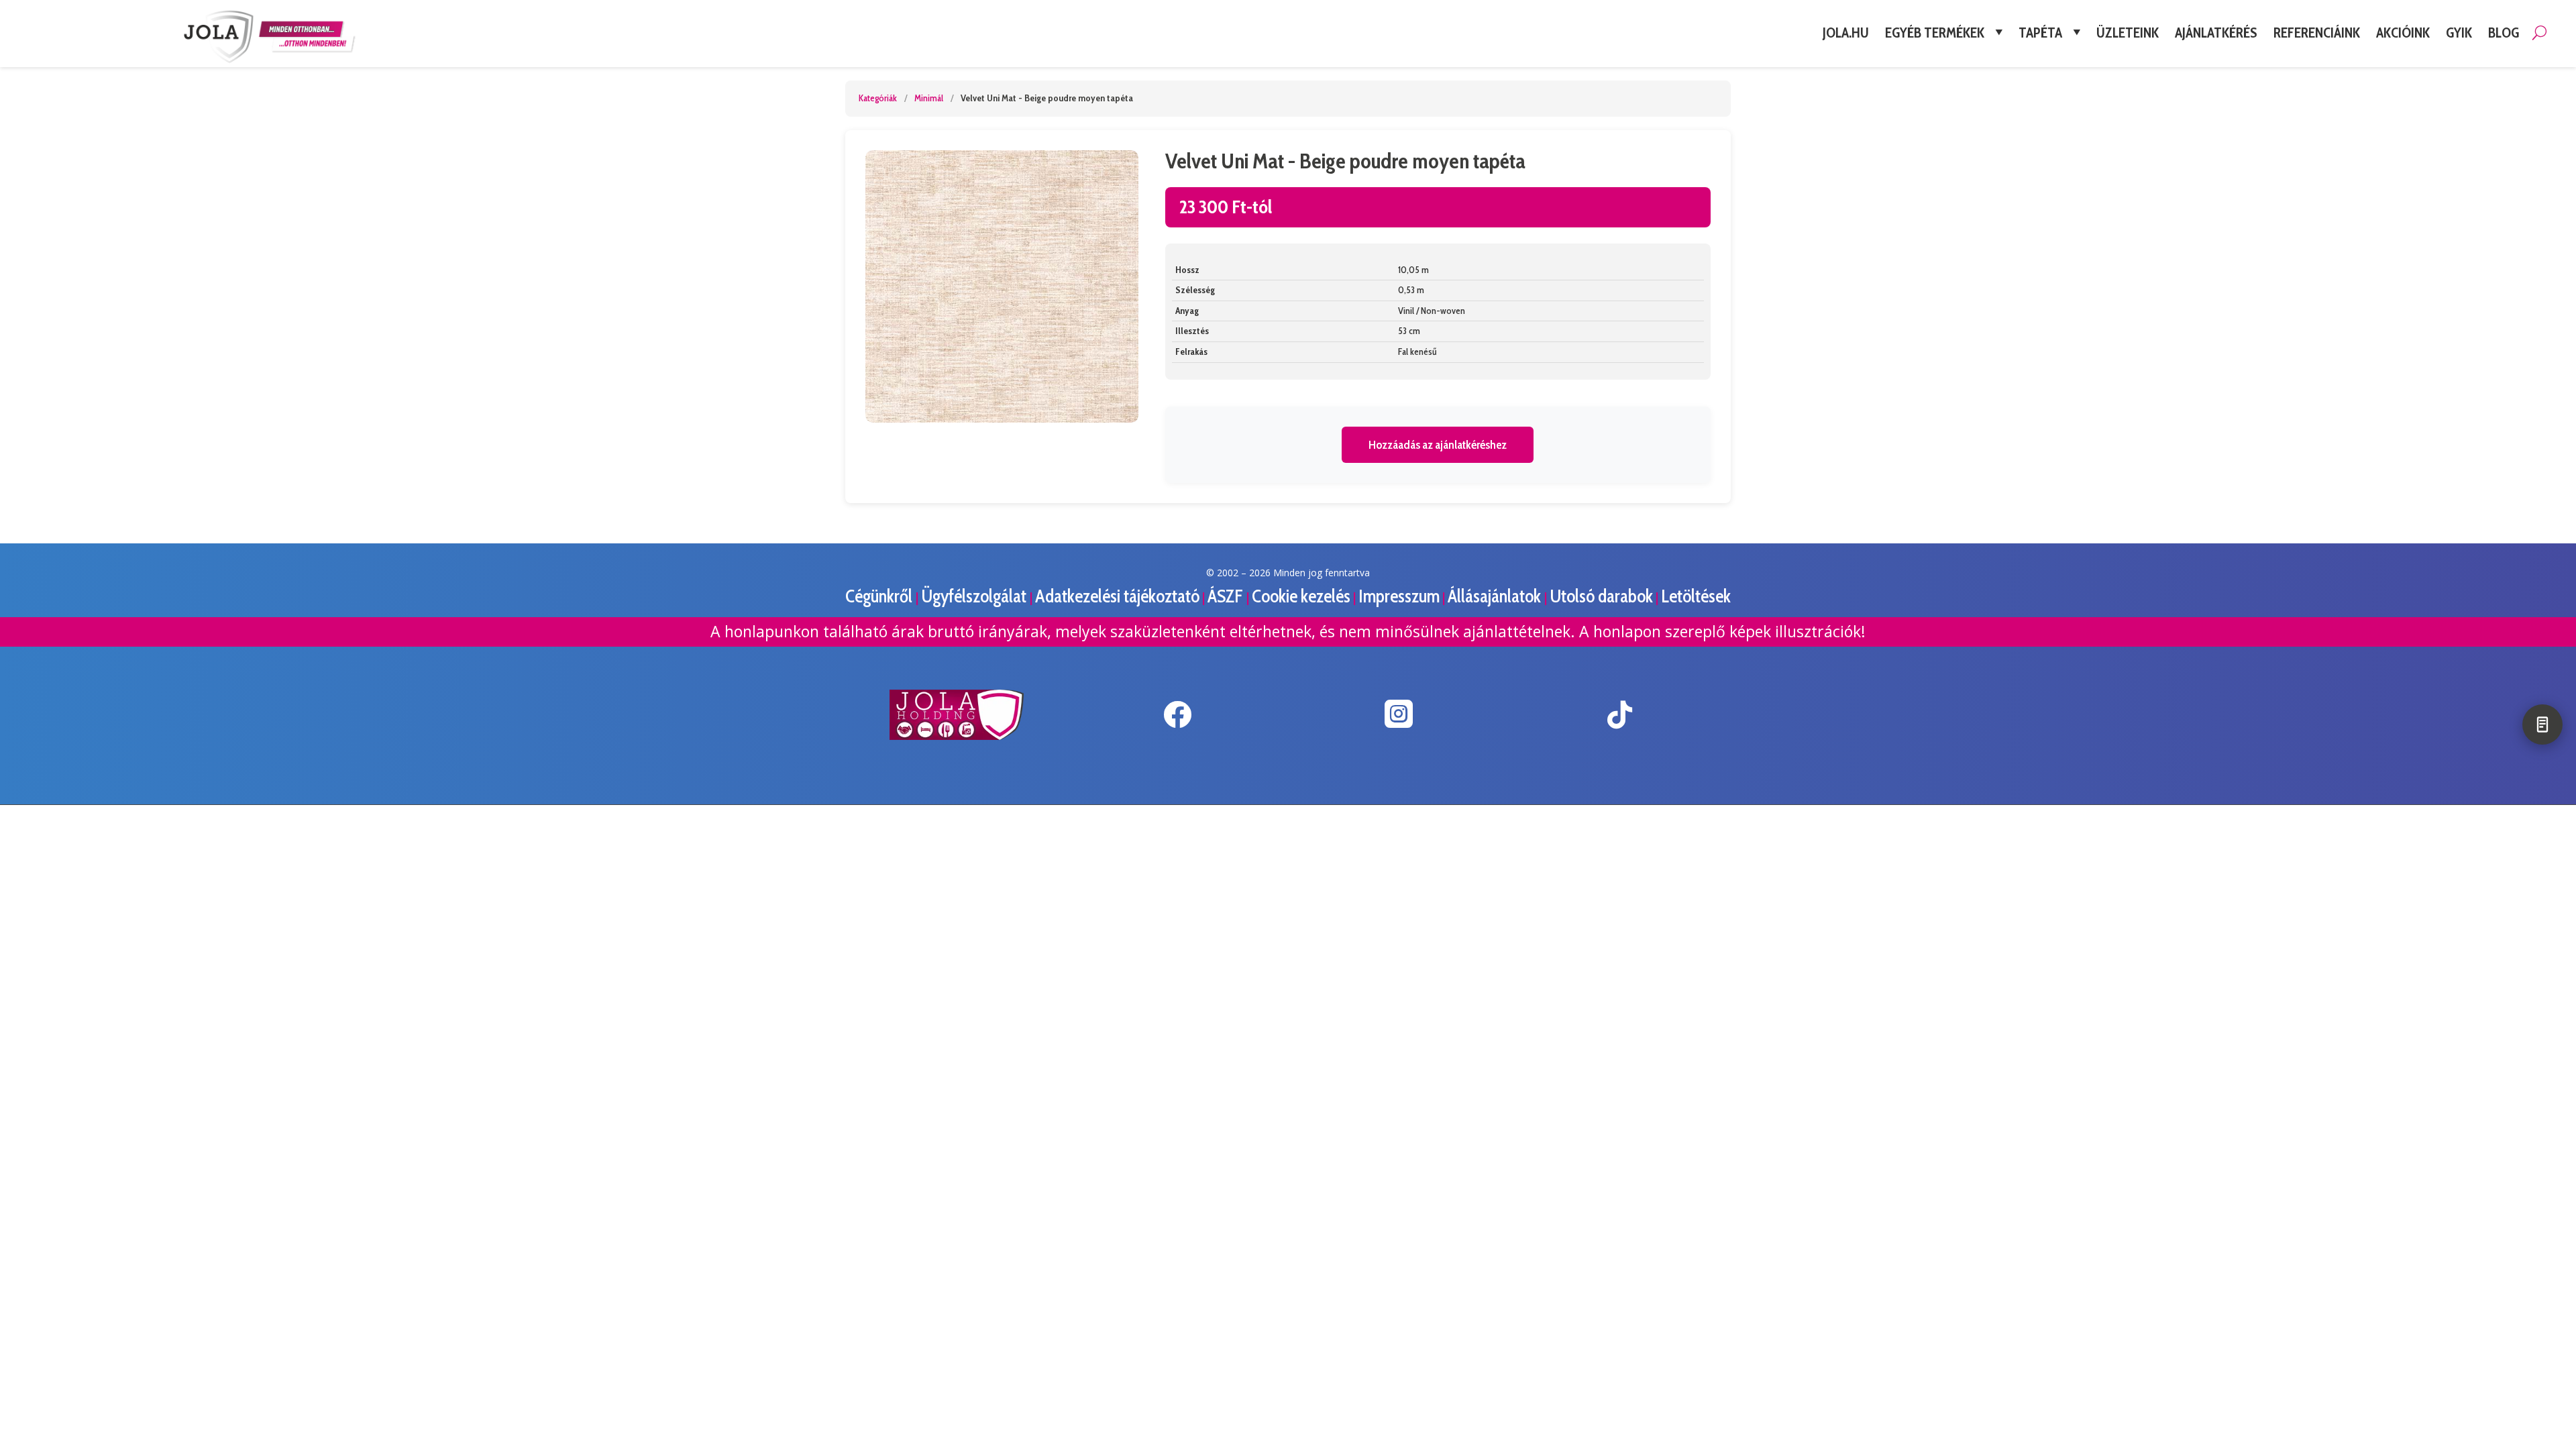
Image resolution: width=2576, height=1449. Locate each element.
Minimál (929, 98)
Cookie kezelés (1301, 596)
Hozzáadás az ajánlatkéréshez (1438, 445)
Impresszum (1399, 596)
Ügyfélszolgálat (975, 596)
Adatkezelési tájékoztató (1117, 596)
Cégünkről (880, 596)
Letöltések (1696, 596)
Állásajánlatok (1496, 596)
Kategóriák (878, 98)
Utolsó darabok (1601, 596)
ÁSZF (1227, 596)
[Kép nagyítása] (1002, 287)
